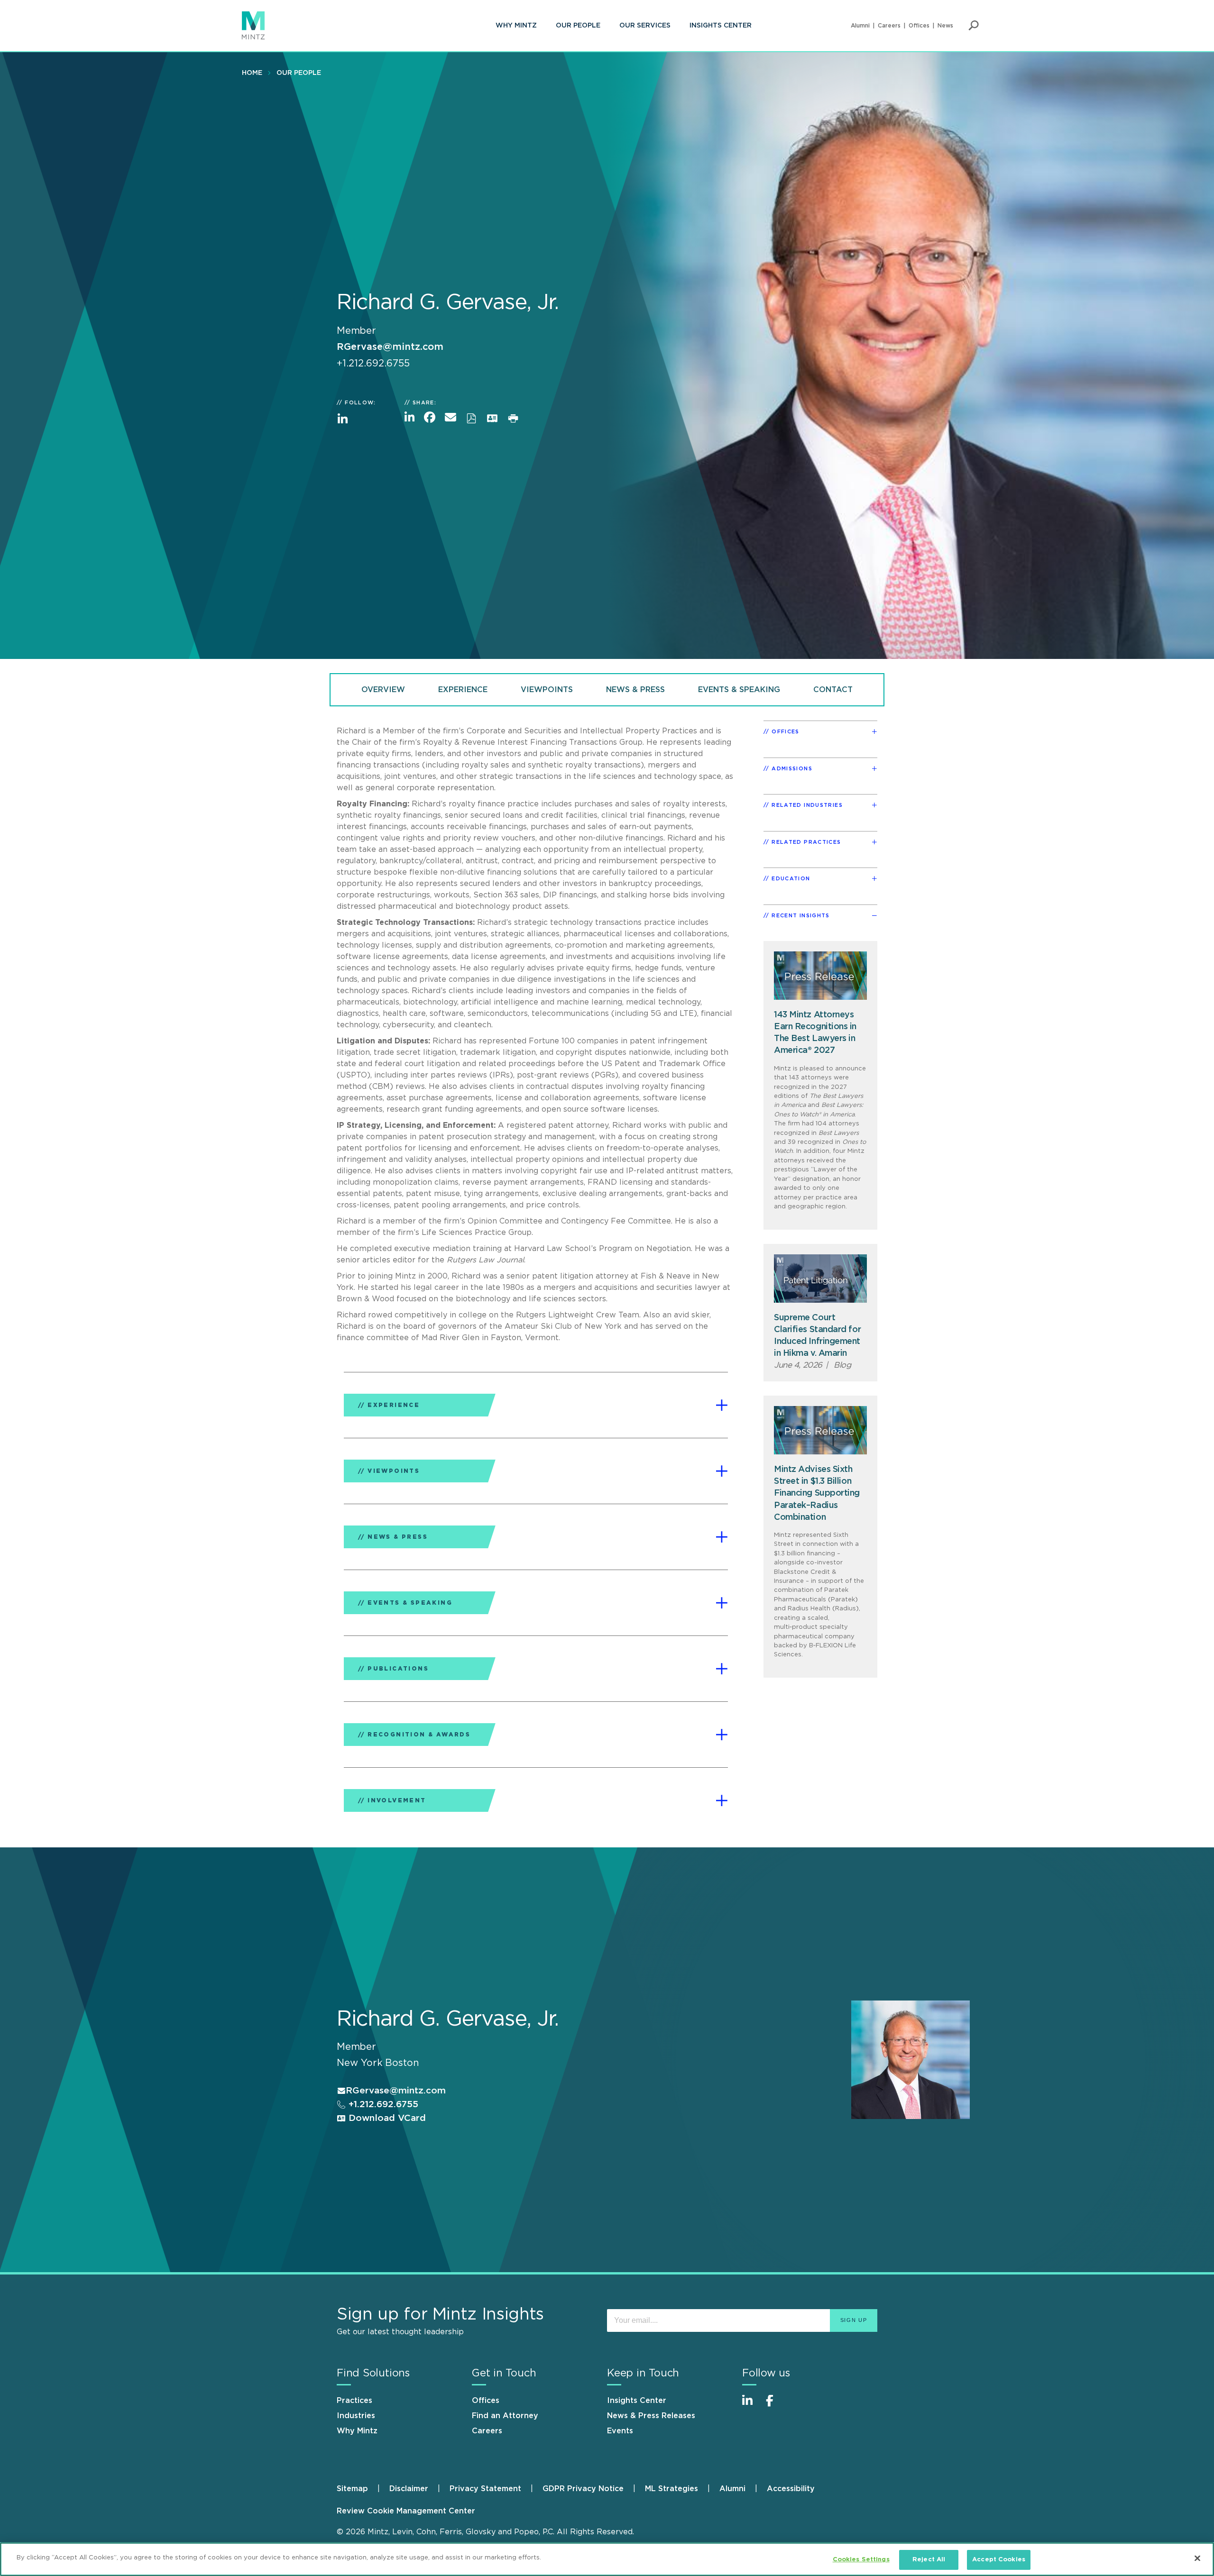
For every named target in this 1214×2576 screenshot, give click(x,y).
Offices (919, 26)
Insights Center (721, 26)
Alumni (860, 26)
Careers (889, 26)
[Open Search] (974, 26)
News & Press (635, 690)
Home (252, 73)
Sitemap (352, 2489)
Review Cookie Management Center (406, 2511)
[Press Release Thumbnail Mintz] (820, 976)
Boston (402, 2063)
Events (620, 2431)
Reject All (929, 2560)
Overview (383, 690)
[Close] (1197, 2558)
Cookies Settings (861, 2560)
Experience (463, 690)
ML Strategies (671, 2489)
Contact (833, 690)
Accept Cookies (999, 2560)
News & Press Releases (651, 2416)
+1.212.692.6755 (382, 2105)
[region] (607, 2559)
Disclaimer (409, 2489)
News (945, 26)
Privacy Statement (485, 2489)
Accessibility (791, 2489)
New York (360, 2063)
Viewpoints (547, 690)
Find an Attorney (505, 2416)
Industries (356, 2416)
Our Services (645, 26)
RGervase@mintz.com (390, 347)
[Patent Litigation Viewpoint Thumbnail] (820, 1279)
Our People (578, 26)
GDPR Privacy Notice (583, 2489)
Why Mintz (516, 26)
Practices (354, 2401)
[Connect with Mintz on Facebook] (775, 2406)
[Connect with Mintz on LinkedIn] (752, 2406)
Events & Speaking (739, 690)
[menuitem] (516, 26)
